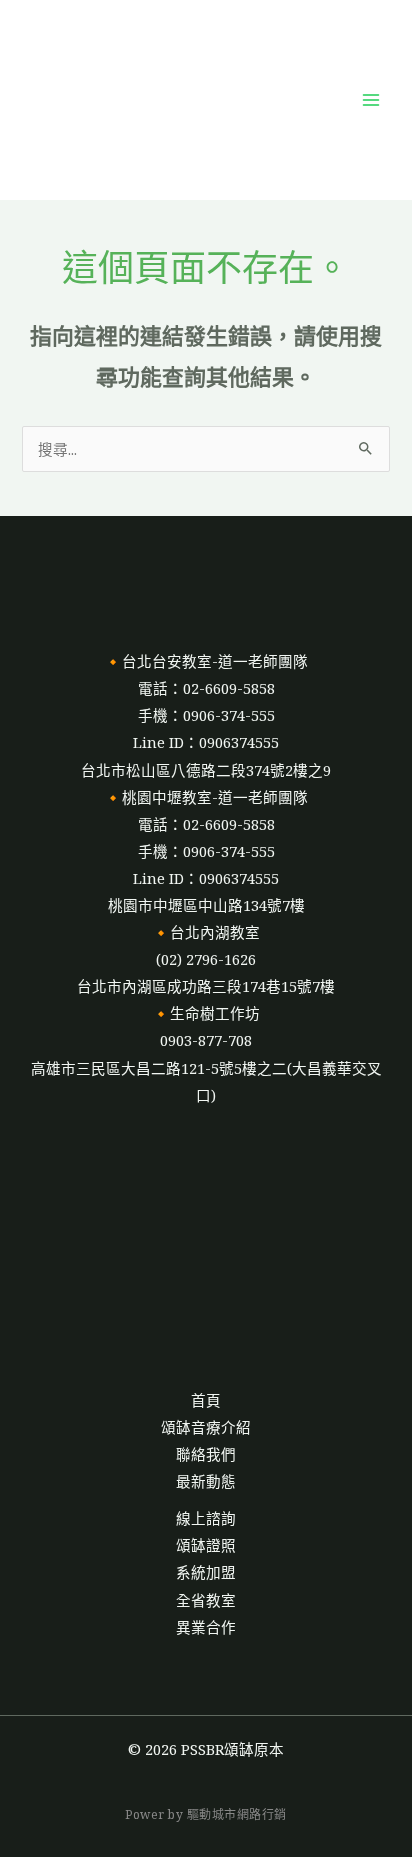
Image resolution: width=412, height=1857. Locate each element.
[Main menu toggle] (371, 100)
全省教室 (206, 1600)
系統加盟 (206, 1572)
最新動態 (206, 1481)
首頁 (206, 1400)
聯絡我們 (206, 1454)
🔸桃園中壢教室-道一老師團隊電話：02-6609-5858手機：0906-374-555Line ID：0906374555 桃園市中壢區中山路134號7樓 (206, 851)
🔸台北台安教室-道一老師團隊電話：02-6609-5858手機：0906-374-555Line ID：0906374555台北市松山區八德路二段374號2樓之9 (206, 715)
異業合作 (206, 1627)
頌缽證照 (206, 1545)
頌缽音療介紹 (206, 1427)
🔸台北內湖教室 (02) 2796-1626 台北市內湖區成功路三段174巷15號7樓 (206, 959)
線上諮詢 (206, 1518)
